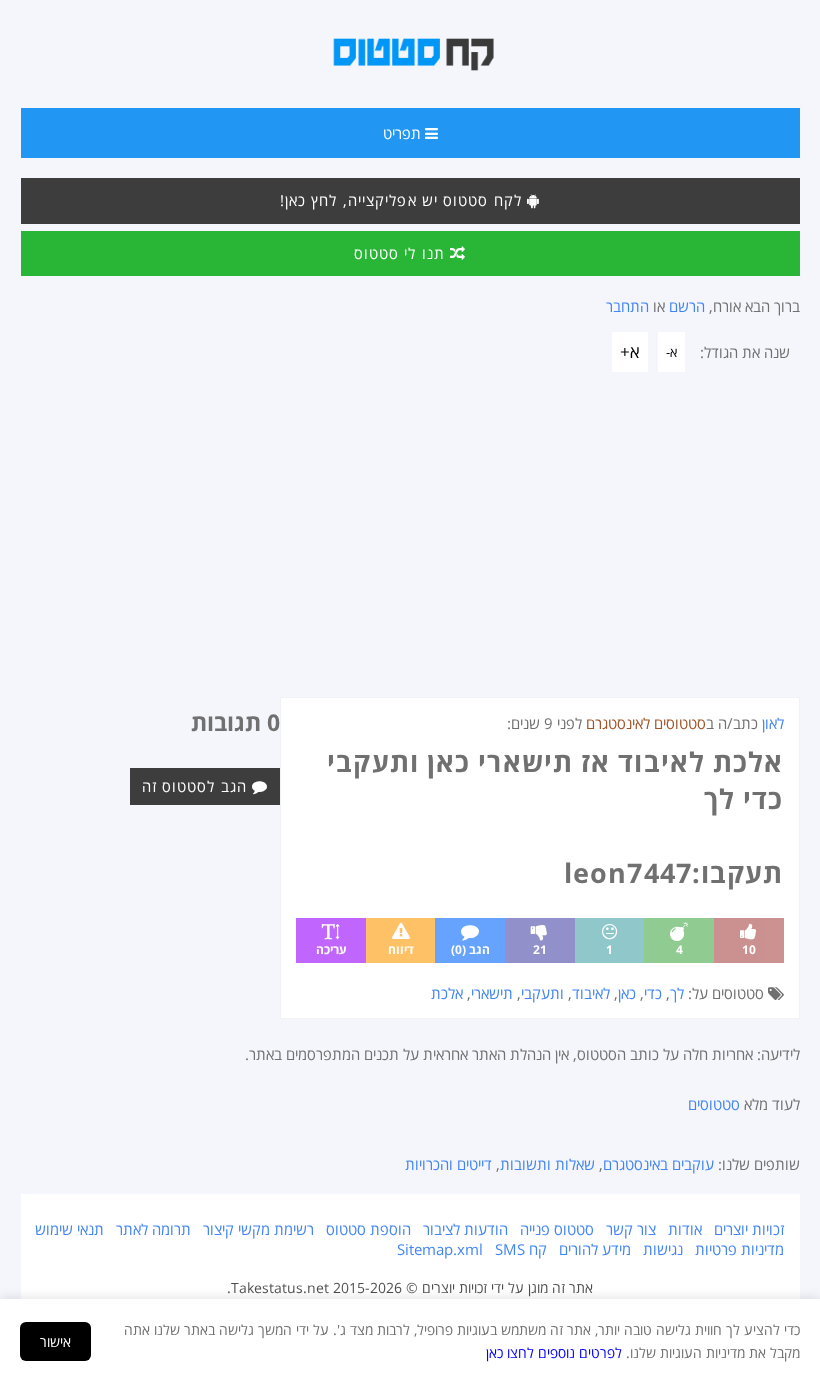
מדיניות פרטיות (739, 1249)
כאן (627, 993)
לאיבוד (591, 993)
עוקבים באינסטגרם (658, 1164)
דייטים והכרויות (448, 1164)
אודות (685, 1229)
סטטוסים (714, 1104)
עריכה (331, 949)
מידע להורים (595, 1249)
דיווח (401, 949)
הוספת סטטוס (368, 1229)
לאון (773, 723)
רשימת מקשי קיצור (258, 1229)
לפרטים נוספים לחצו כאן (554, 1352)
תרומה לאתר (153, 1229)
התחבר (627, 306)
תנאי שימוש (69, 1229)
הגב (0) (470, 949)
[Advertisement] (410, 547)
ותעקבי (542, 993)
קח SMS (521, 1249)
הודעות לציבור (465, 1229)
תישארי (492, 993)
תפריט (404, 133)
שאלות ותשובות (547, 1164)
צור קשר (631, 1229)
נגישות (663, 1249)
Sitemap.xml (440, 1249)
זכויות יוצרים (749, 1229)
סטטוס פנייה (557, 1229)
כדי (653, 993)
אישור (55, 1341)
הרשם (687, 306)
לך (677, 993)
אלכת (447, 993)
